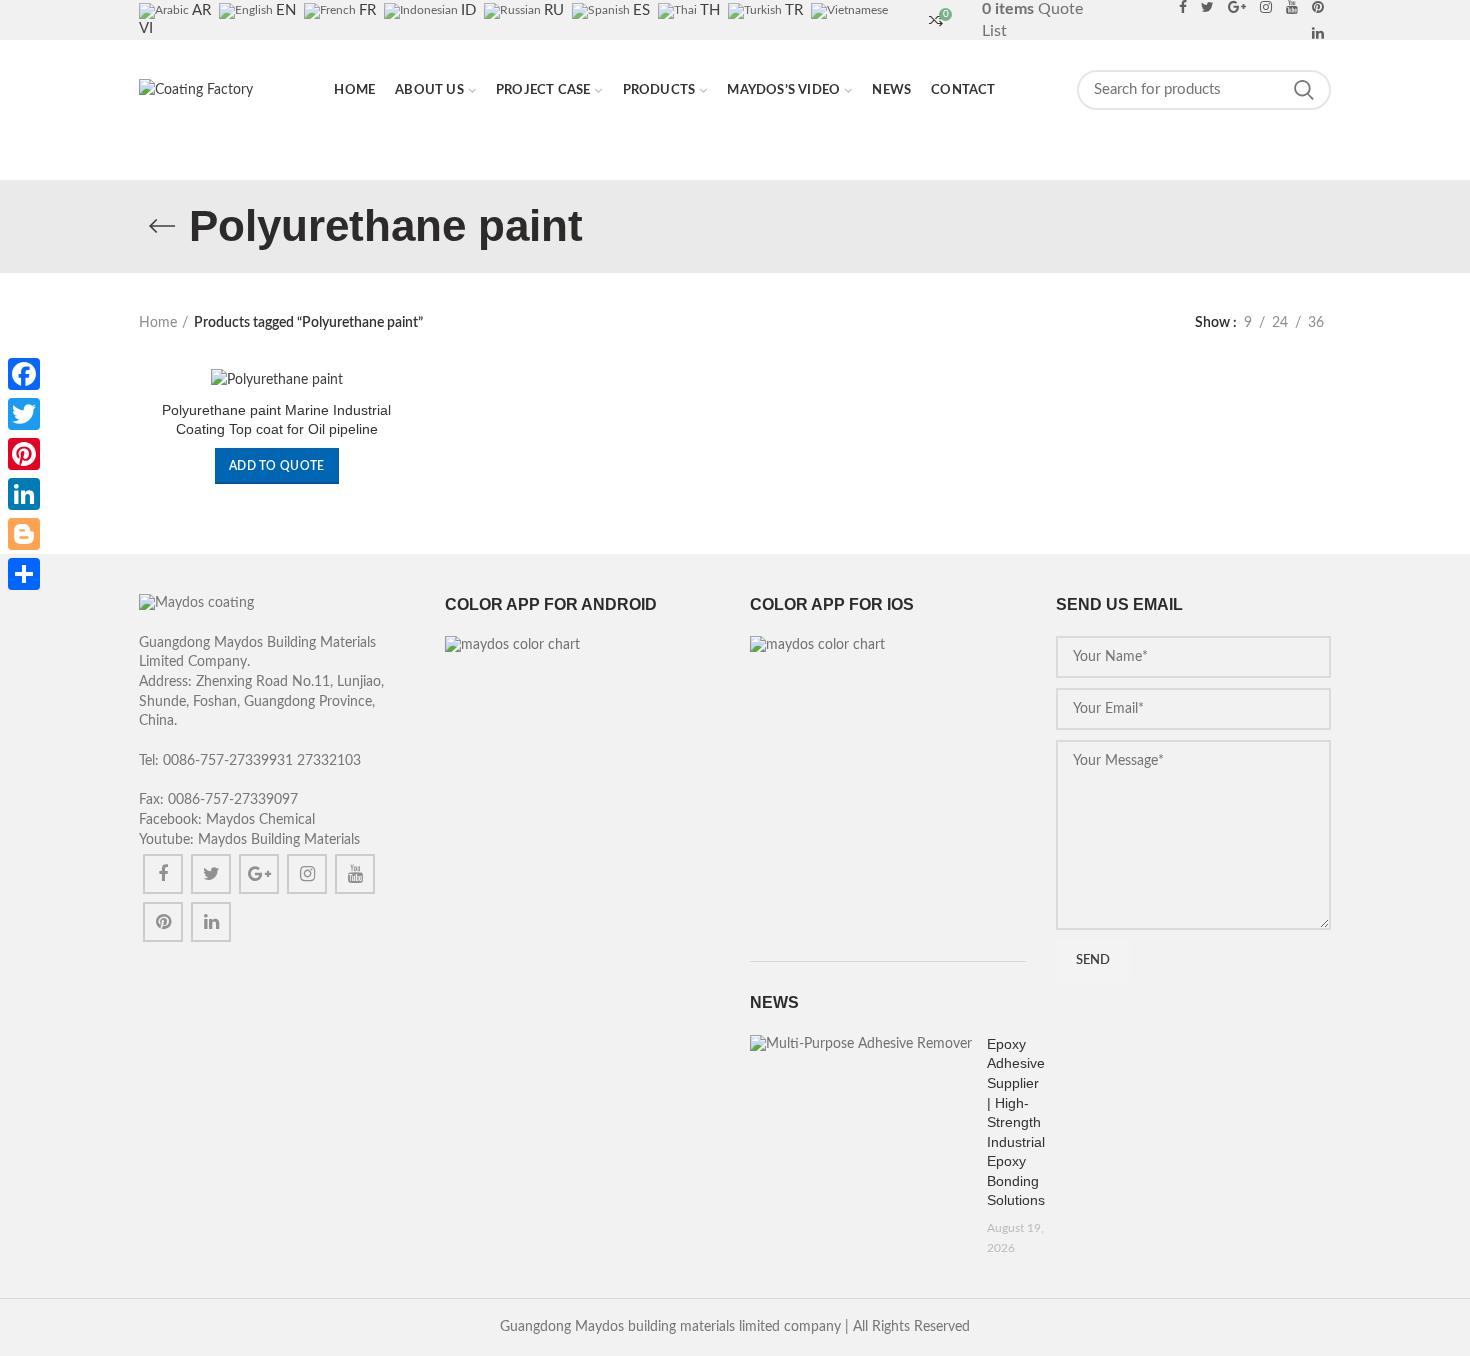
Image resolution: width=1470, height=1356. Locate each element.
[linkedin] (1318, 33)
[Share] (24, 574)
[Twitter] (211, 874)
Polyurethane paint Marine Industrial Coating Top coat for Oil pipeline (276, 419)
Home (158, 323)
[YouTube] (355, 874)
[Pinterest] (163, 922)
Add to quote (277, 466)
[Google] (259, 874)
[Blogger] (24, 534)
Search (1304, 90)
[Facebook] (163, 874)
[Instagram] (307, 874)
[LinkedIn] (24, 494)
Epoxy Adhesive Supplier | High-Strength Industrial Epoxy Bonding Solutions (1016, 1122)
